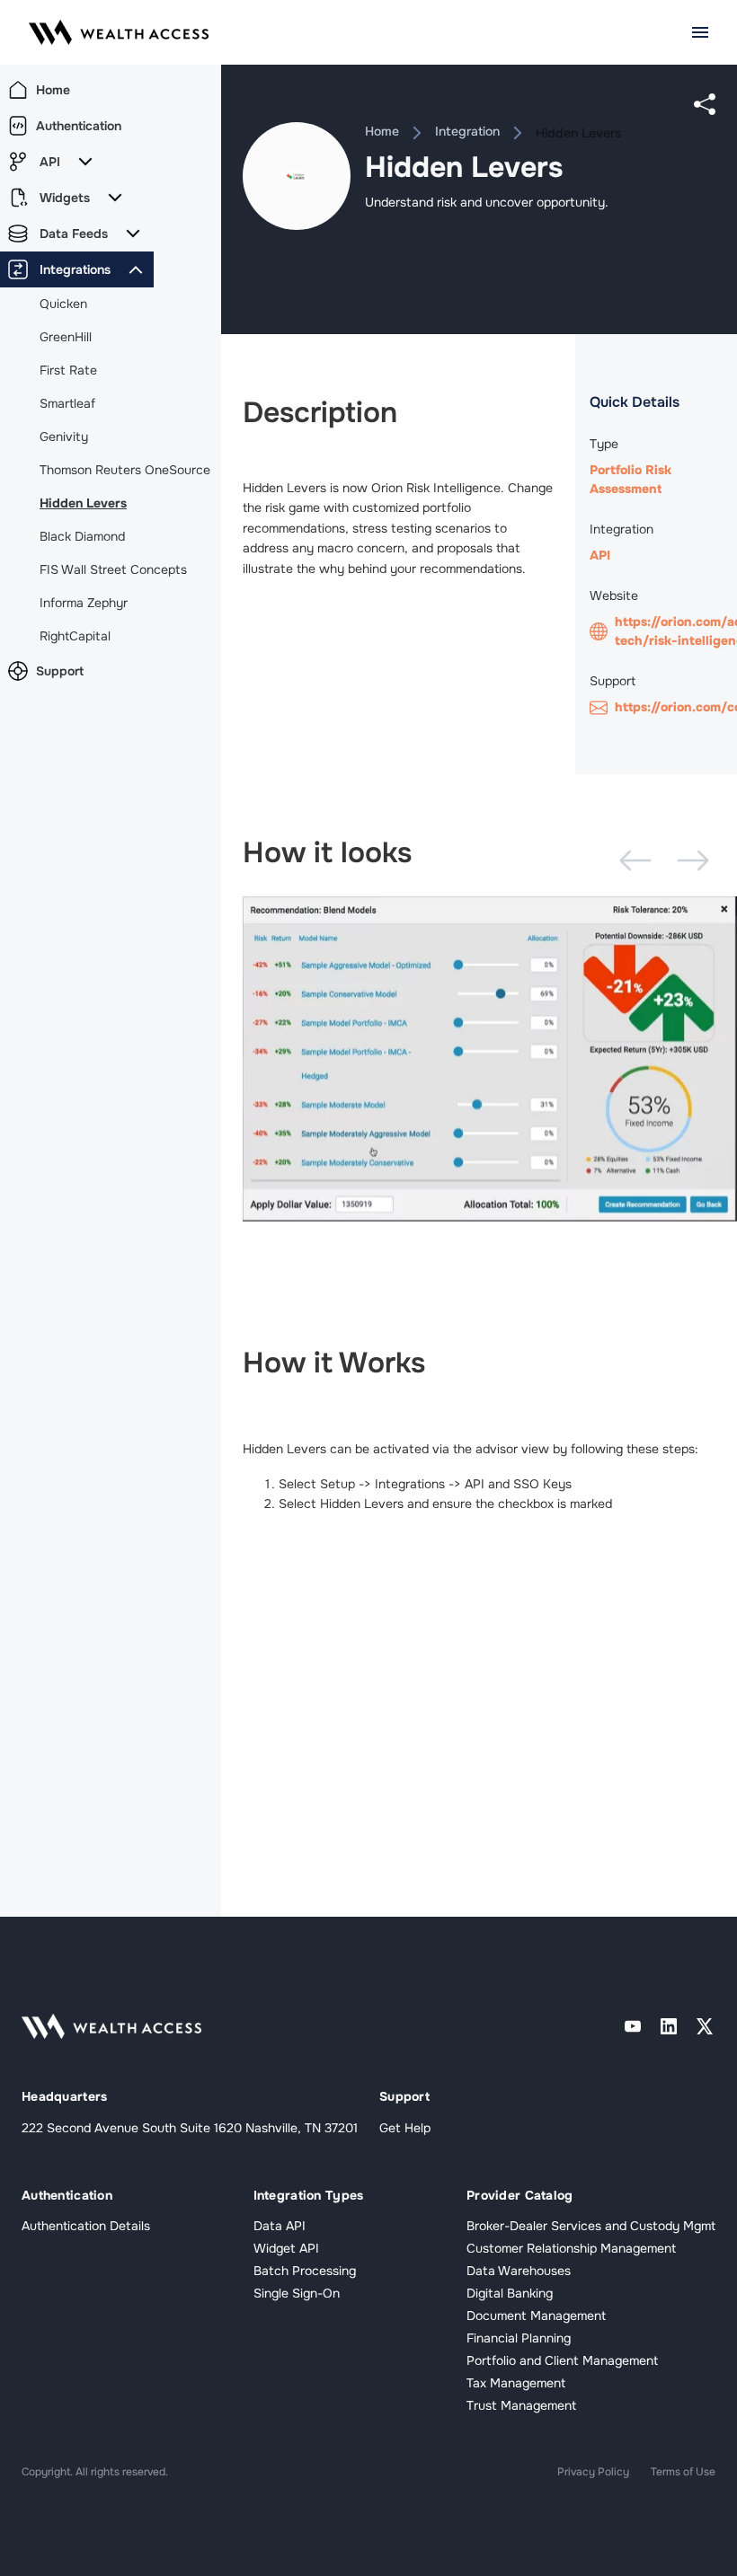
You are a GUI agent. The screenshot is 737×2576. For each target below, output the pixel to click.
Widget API (286, 2248)
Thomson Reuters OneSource (125, 470)
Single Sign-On (297, 2293)
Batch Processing (305, 2271)
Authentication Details (86, 2226)
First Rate (68, 370)
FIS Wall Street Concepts (113, 569)
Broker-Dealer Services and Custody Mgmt (591, 2226)
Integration (467, 131)
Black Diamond (82, 536)
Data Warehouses (519, 2271)
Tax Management (516, 2383)
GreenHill (66, 337)
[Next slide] (693, 860)
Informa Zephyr (84, 603)
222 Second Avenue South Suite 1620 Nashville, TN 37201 (190, 2128)
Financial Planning (519, 2338)
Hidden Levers (83, 503)
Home (382, 131)
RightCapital (75, 636)
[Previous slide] (635, 860)
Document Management (536, 2316)
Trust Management (521, 2405)
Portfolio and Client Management (562, 2360)
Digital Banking (510, 2293)
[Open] (700, 32)
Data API (280, 2226)
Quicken (63, 304)
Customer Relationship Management (571, 2248)
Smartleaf (67, 403)
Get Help (405, 2128)
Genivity (64, 437)
